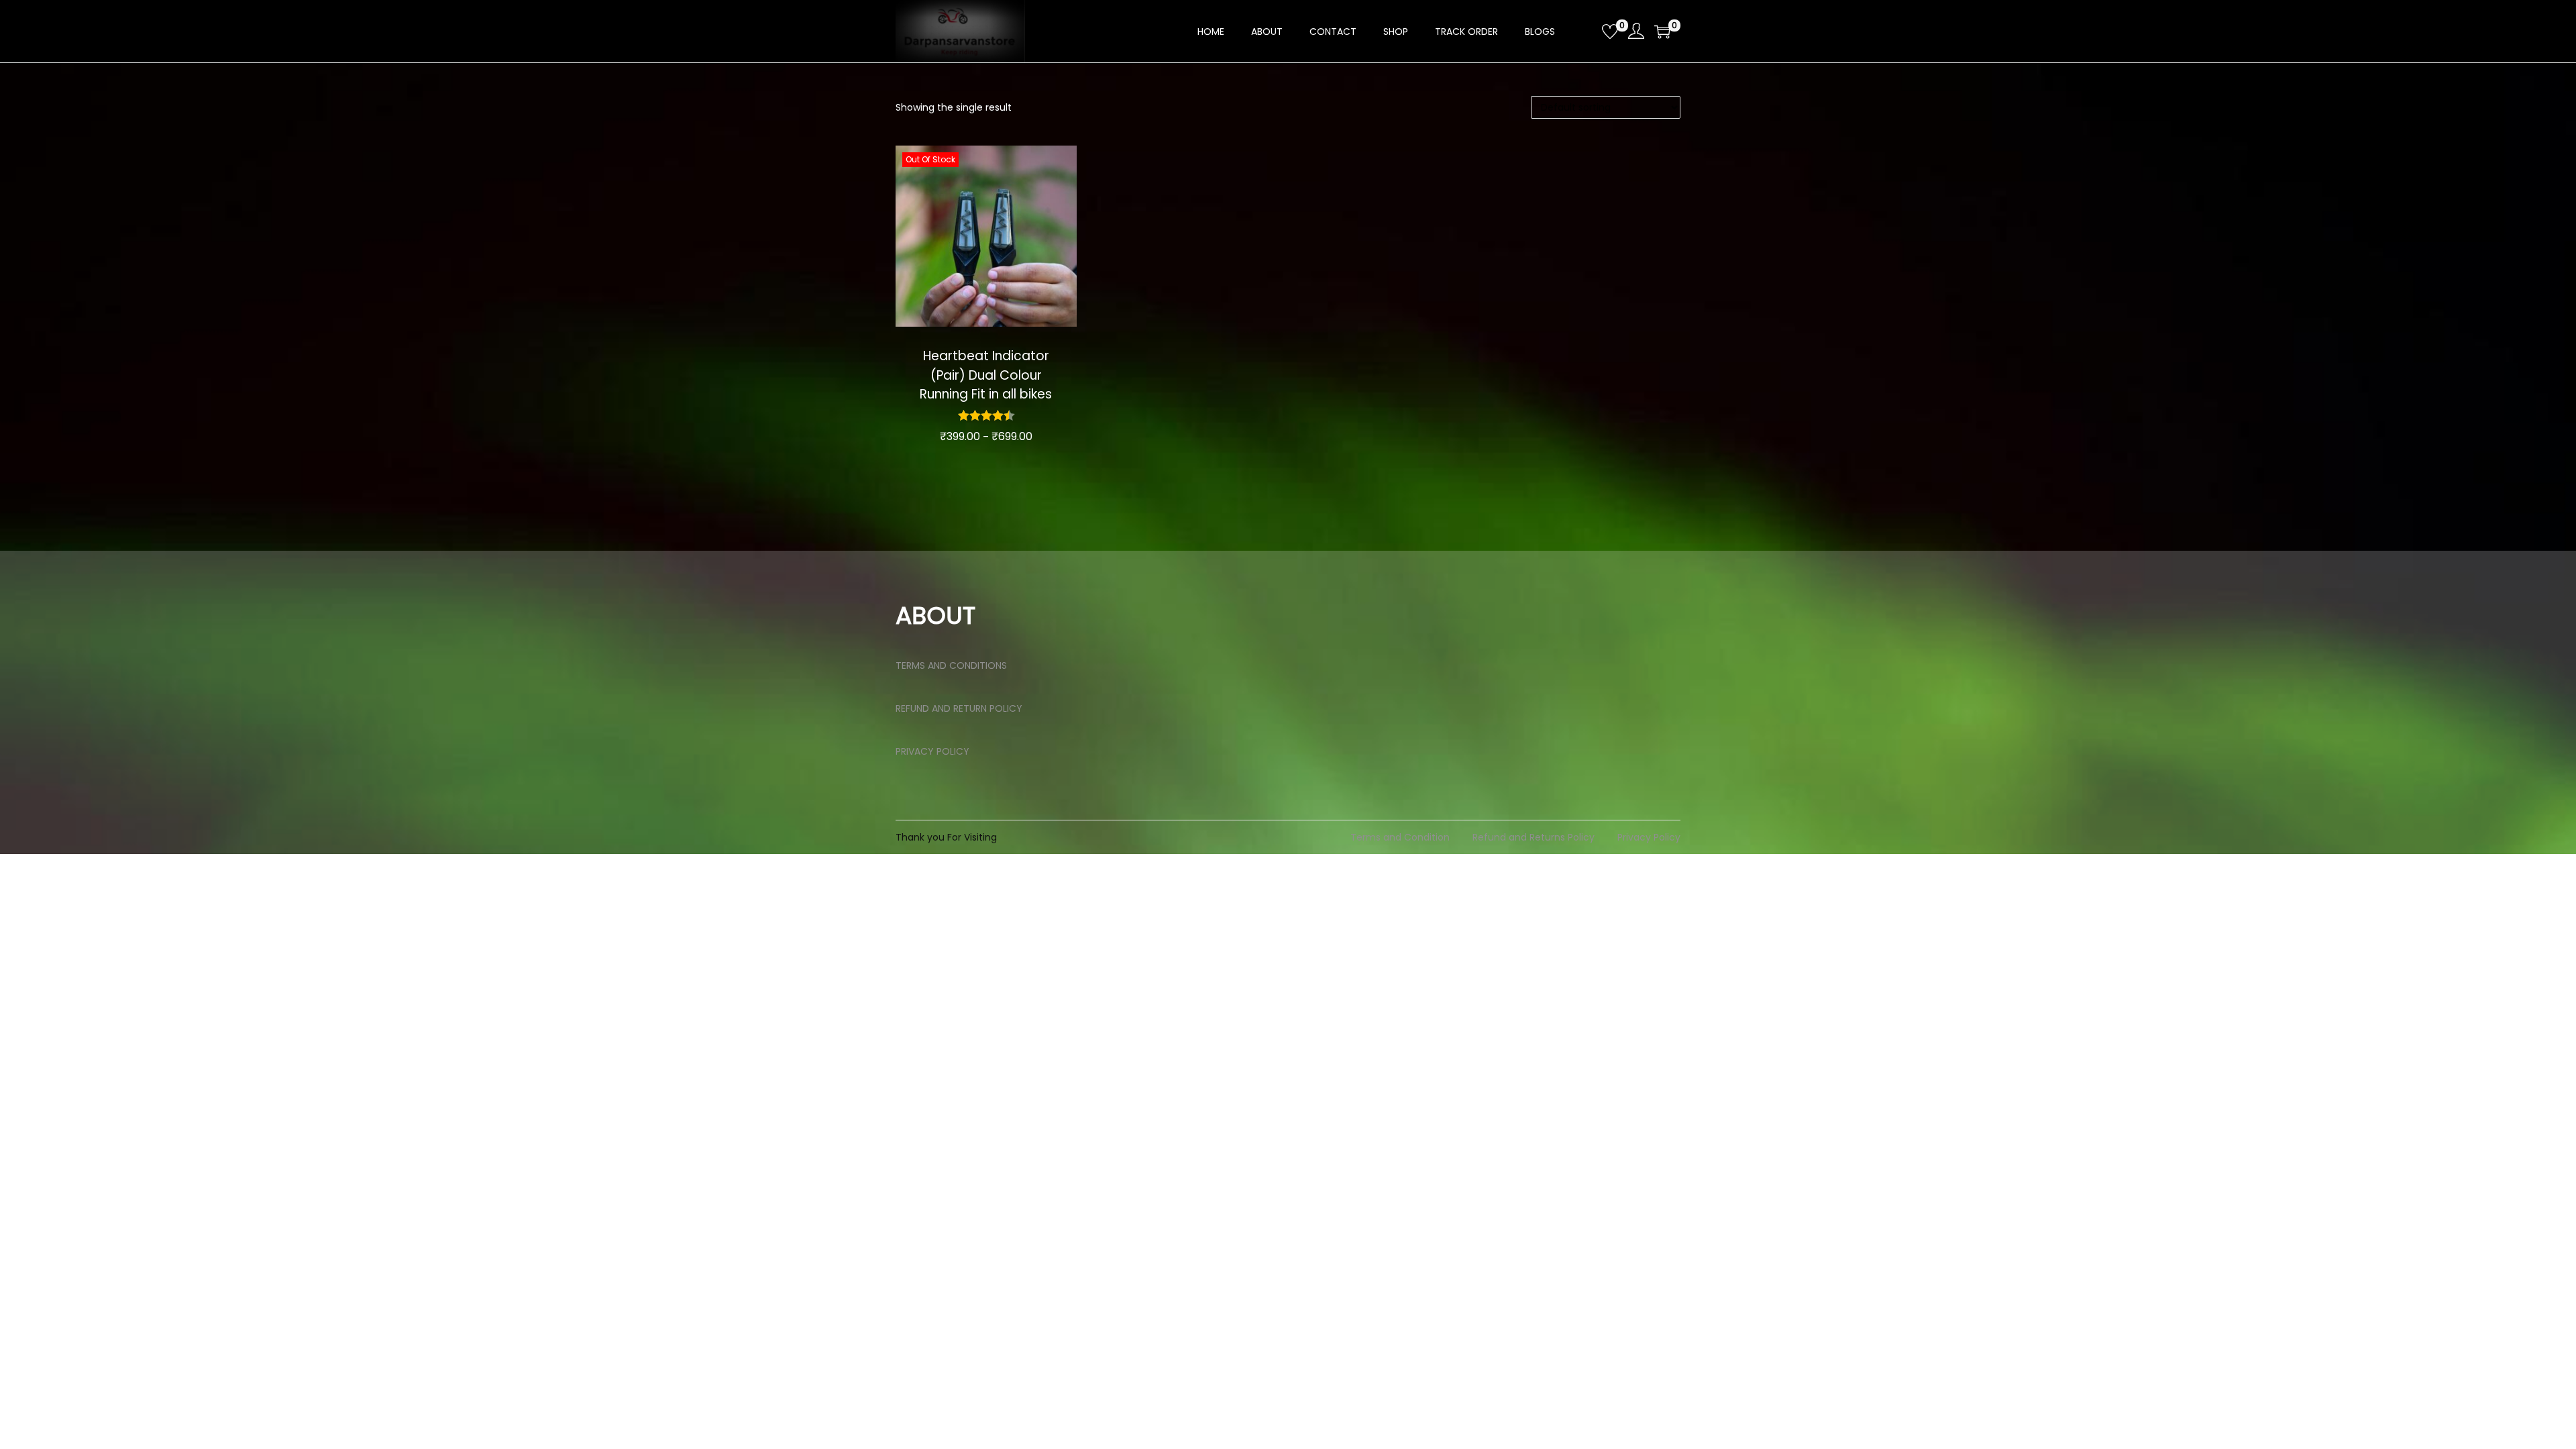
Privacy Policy (1649, 837)
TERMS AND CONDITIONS (951, 665)
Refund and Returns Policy (1534, 837)
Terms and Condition (1400, 837)
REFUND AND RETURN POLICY (959, 708)
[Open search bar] (1587, 31)
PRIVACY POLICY (932, 751)
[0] (1610, 32)
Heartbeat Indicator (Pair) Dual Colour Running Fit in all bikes (986, 375)
